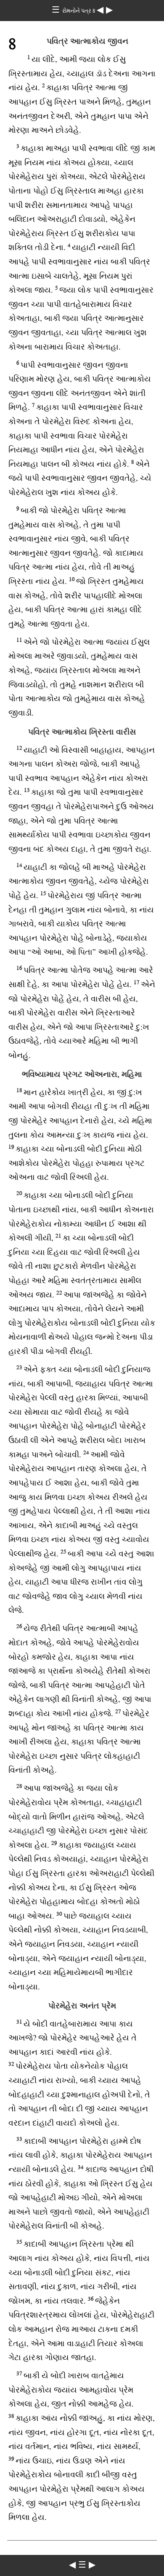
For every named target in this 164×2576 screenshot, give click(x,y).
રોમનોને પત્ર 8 (79, 11)
